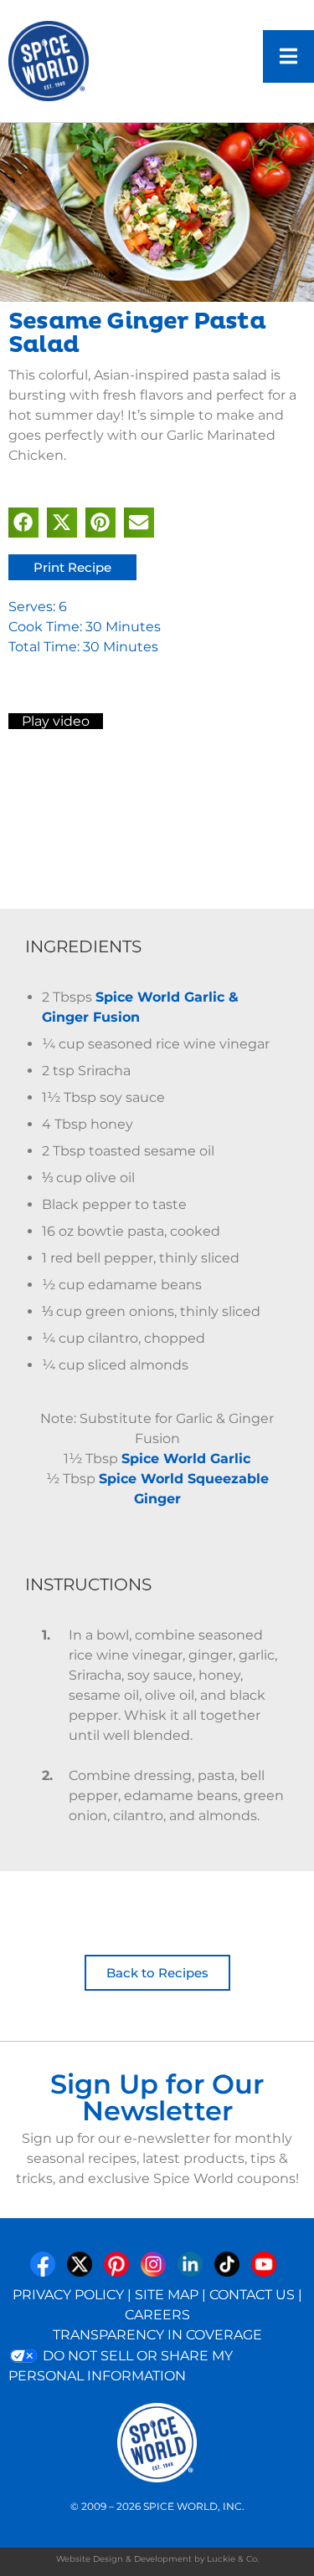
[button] (23, 523)
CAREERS (157, 2315)
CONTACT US (252, 2295)
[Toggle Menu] (288, 56)
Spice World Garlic (186, 1459)
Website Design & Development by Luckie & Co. (157, 2559)
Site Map (167, 2295)
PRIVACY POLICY (68, 2295)
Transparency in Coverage (157, 2335)
